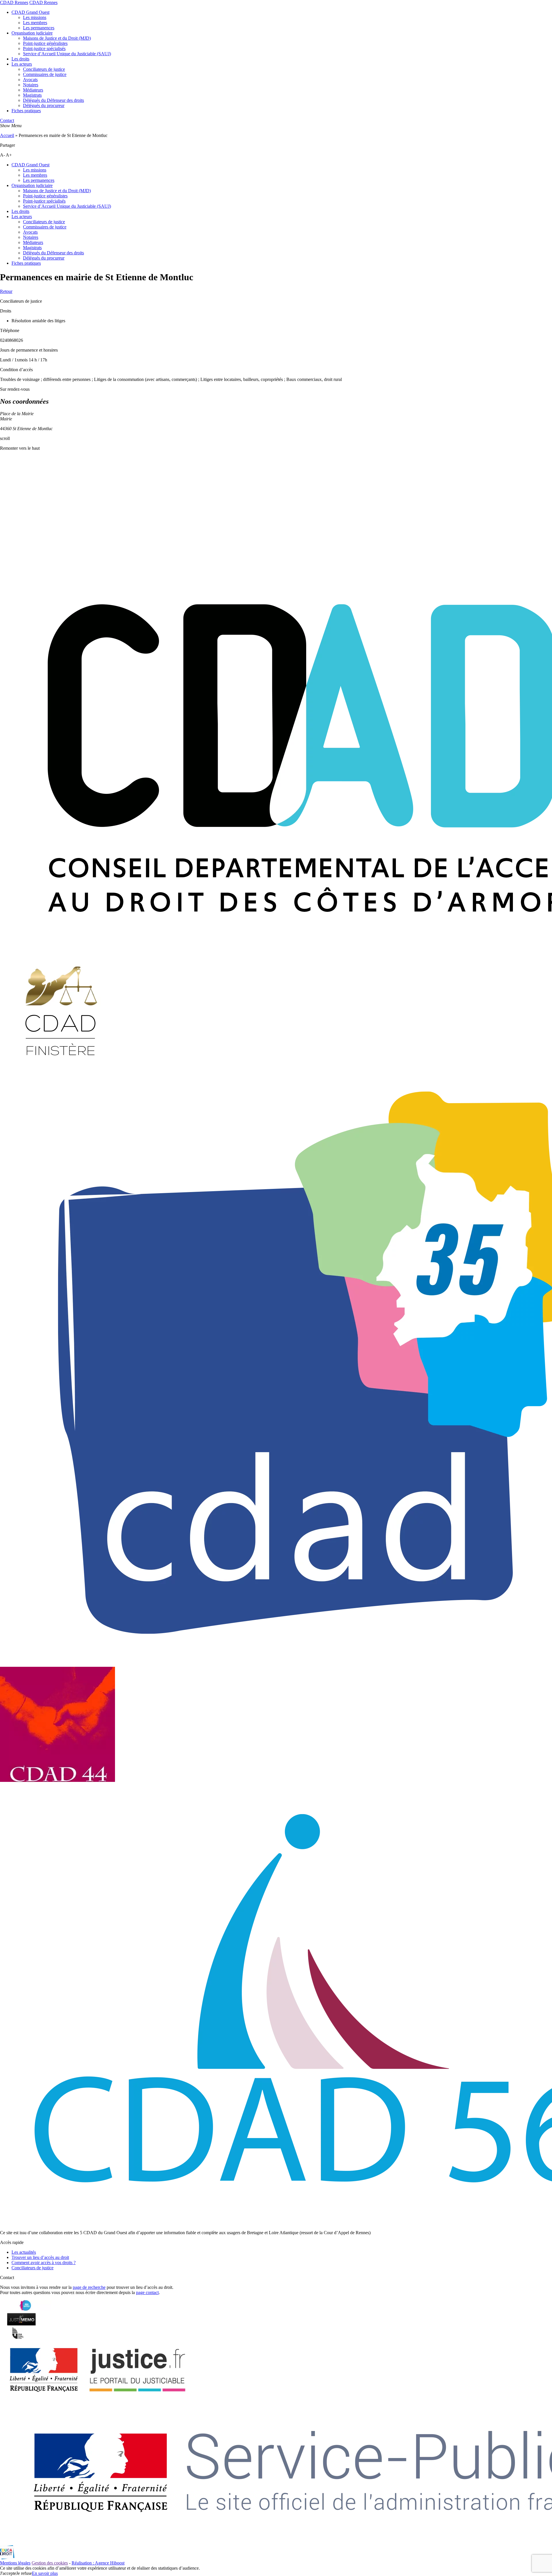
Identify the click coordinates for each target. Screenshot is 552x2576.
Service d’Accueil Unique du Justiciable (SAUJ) (67, 54)
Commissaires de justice (45, 74)
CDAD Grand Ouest (30, 12)
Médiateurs (33, 90)
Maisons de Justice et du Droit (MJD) (57, 38)
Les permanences (39, 28)
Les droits (20, 59)
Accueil (7, 135)
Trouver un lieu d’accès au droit (40, 2257)
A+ (9, 155)
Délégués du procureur (44, 105)
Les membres (35, 23)
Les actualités (24, 2252)
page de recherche (89, 2287)
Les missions (35, 17)
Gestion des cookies (50, 2563)
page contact (147, 2292)
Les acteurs (22, 64)
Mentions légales (15, 2563)
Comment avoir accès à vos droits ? (44, 2263)
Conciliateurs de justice (44, 69)
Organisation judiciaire (32, 33)
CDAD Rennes (14, 2)
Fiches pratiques (26, 111)
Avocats (30, 80)
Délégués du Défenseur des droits (53, 100)
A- (2, 155)
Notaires (31, 85)
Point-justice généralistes (45, 43)
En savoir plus (45, 2573)
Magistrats (32, 95)
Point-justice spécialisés (44, 48)
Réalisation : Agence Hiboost (98, 2563)
